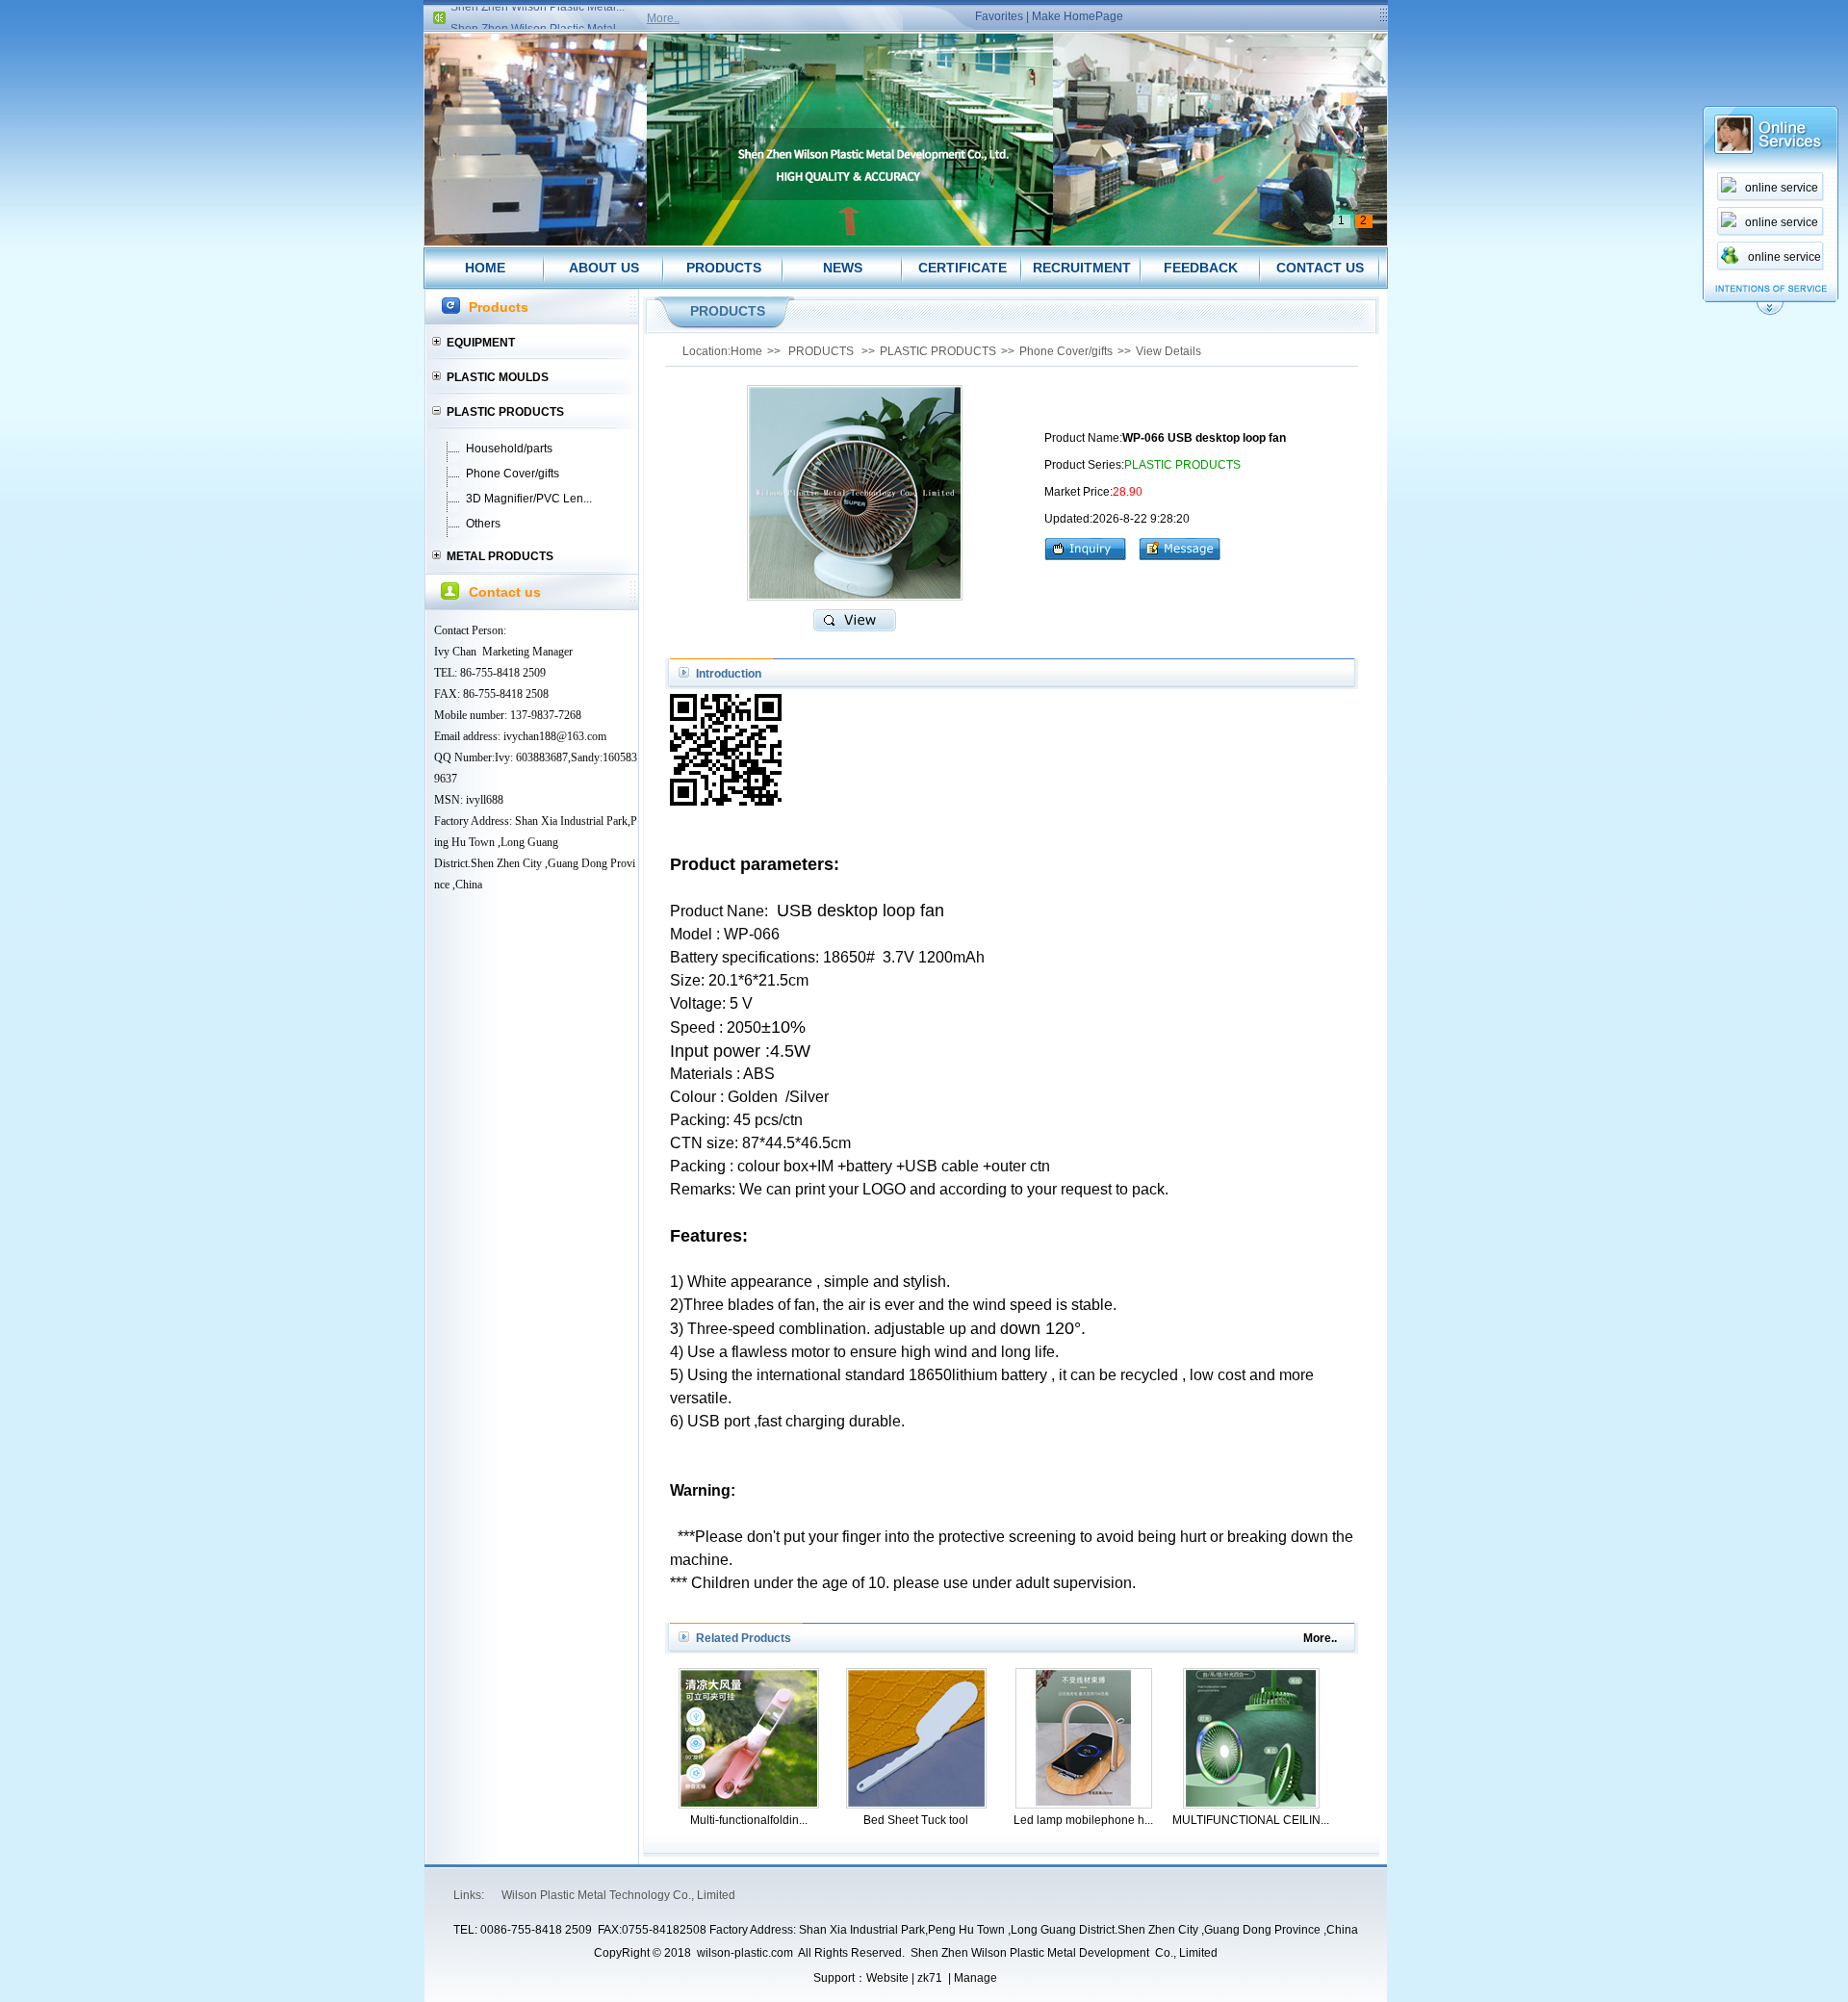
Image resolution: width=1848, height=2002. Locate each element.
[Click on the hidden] (1770, 312)
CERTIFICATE (962, 268)
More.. (663, 18)
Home (746, 351)
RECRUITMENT (1082, 268)
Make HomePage (1078, 16)
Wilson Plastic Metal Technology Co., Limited (618, 1895)
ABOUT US (604, 268)
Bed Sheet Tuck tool (916, 1820)
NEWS (843, 268)
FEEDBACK (1201, 268)
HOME (485, 268)
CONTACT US (1320, 268)
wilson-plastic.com (745, 1953)
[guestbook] (1180, 547)
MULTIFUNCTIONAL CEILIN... (1251, 1820)
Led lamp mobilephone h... (1083, 1820)
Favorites (999, 16)
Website (887, 1978)
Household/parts (509, 449)
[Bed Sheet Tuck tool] (916, 1803)
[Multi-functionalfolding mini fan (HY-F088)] (749, 1803)
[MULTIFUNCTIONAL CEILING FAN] (1251, 1803)
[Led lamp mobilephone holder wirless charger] (1083, 1803)
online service (1782, 188)
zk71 (930, 1978)
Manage (975, 1978)
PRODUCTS (724, 268)
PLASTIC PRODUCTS (505, 412)
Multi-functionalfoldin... (749, 1820)
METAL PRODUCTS (500, 556)
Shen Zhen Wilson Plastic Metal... (538, 13)
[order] (1090, 547)
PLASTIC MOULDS (498, 377)
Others (483, 524)
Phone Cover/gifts (513, 474)
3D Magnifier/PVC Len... (529, 499)
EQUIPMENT (481, 343)
